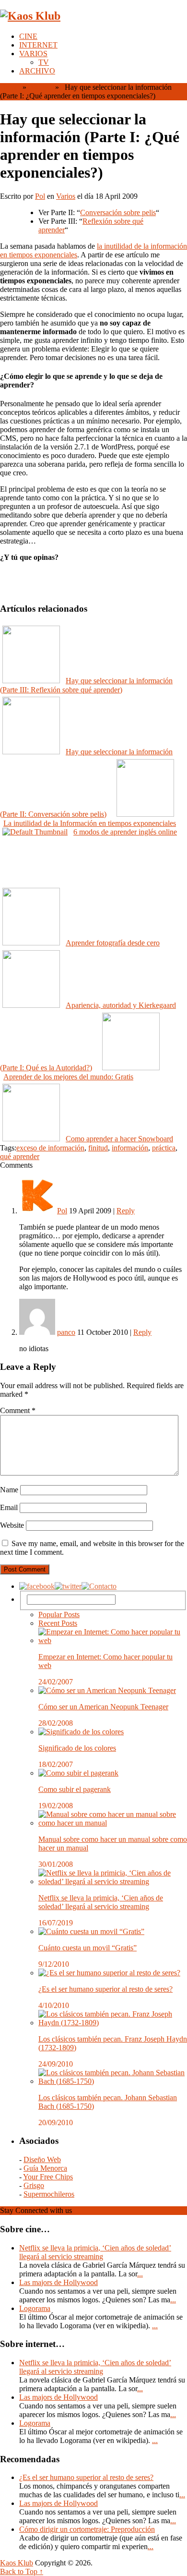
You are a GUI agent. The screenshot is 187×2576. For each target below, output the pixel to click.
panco (66, 1332)
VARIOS (33, 54)
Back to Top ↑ (22, 2571)
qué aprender (20, 1156)
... (140, 2274)
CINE (28, 36)
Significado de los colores (77, 1748)
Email (9, 1507)
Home (9, 87)
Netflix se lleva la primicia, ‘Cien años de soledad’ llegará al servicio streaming (101, 1902)
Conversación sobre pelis (118, 212)
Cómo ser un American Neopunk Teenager (103, 1707)
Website (12, 1525)
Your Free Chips (48, 2177)
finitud (98, 1148)
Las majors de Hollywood (58, 2282)
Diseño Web (42, 2159)
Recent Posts (58, 1623)
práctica (164, 1148)
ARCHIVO (37, 71)
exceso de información (50, 1148)
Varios (40, 87)
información (130, 1148)
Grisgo (34, 2185)
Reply (126, 1211)
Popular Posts (59, 1615)
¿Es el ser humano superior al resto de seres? (105, 1989)
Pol (40, 196)
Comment (18, 1410)
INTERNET (38, 45)
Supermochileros (49, 2194)
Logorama (35, 2308)
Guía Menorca (45, 2168)
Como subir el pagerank (75, 1789)
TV (44, 62)
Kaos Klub (17, 2563)
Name (9, 1490)
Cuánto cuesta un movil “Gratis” (88, 1948)
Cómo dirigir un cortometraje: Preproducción (87, 2529)
